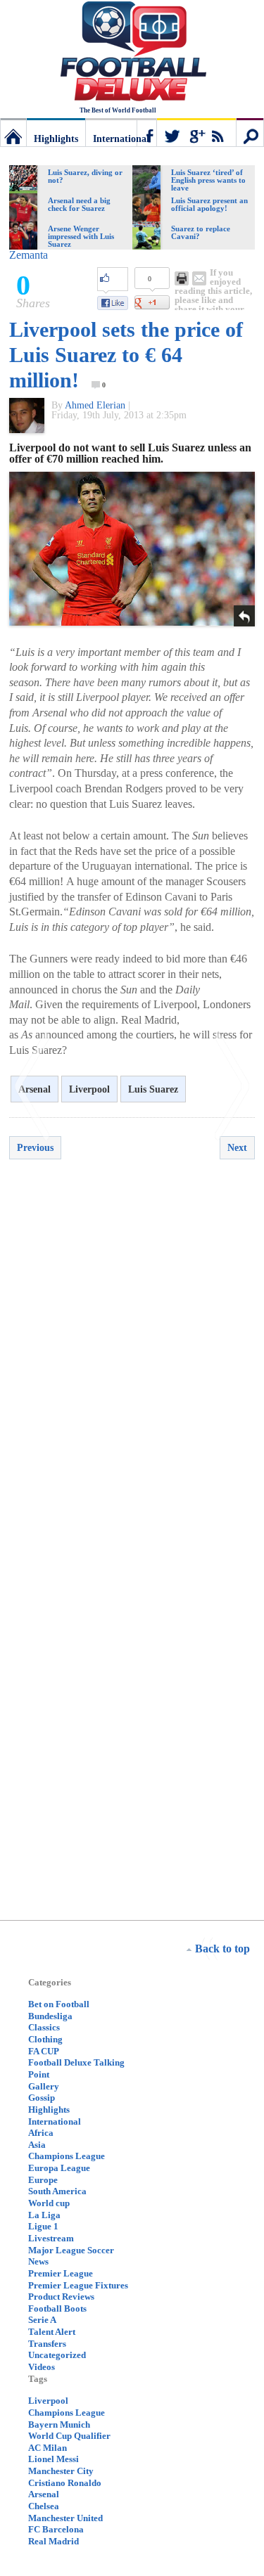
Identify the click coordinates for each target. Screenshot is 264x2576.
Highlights (56, 139)
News (38, 2261)
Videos (42, 2367)
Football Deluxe (132, 53)
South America (57, 2191)
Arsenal (44, 2494)
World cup (49, 2203)
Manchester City (61, 2471)
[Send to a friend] (199, 278)
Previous (35, 1148)
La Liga (44, 2215)
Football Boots (57, 2308)
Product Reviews (61, 2297)
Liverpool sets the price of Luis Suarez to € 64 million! (126, 355)
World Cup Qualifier (69, 2436)
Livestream (51, 2238)
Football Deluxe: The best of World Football (13, 132)
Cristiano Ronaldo (65, 2483)
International (121, 139)
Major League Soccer (71, 2250)
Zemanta (29, 255)
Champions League (67, 2156)
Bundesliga (50, 2016)
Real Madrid (54, 2541)
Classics (44, 2027)
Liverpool (89, 1089)
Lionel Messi (54, 2459)
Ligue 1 (43, 2226)
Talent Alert (52, 2332)
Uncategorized (57, 2355)
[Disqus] (132, 1371)
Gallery (44, 2086)
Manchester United (65, 2518)
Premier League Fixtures (78, 2285)
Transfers (47, 2344)
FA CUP (44, 2051)
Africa (41, 2133)
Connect (187, 132)
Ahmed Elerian (95, 405)
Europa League (59, 2168)
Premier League (61, 2273)
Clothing (45, 2039)
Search (250, 132)
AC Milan (48, 2448)
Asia (37, 2145)
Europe (43, 2180)
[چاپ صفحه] (182, 278)
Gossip (42, 2098)
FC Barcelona (56, 2529)
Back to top (222, 1949)
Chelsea (44, 2506)
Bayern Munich (59, 2424)
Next (237, 1148)
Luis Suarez (153, 1089)
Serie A (42, 2320)
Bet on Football (59, 2004)
